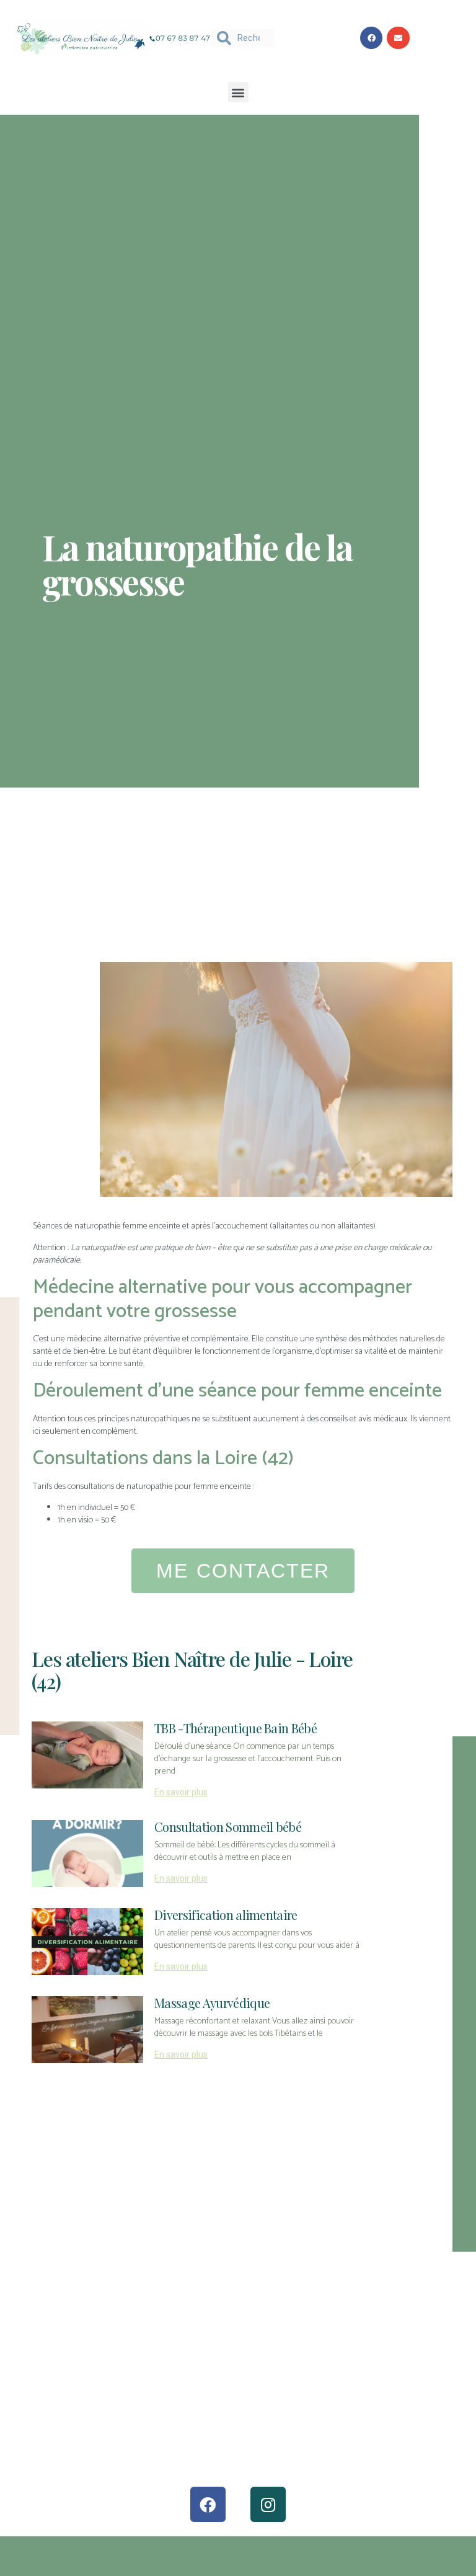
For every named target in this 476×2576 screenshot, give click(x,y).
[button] (238, 92)
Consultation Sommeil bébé (228, 1827)
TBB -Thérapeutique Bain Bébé (236, 1728)
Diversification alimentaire (226, 1915)
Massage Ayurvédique (212, 2003)
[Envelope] (398, 38)
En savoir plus (181, 1792)
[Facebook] (208, 2504)
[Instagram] (268, 2504)
